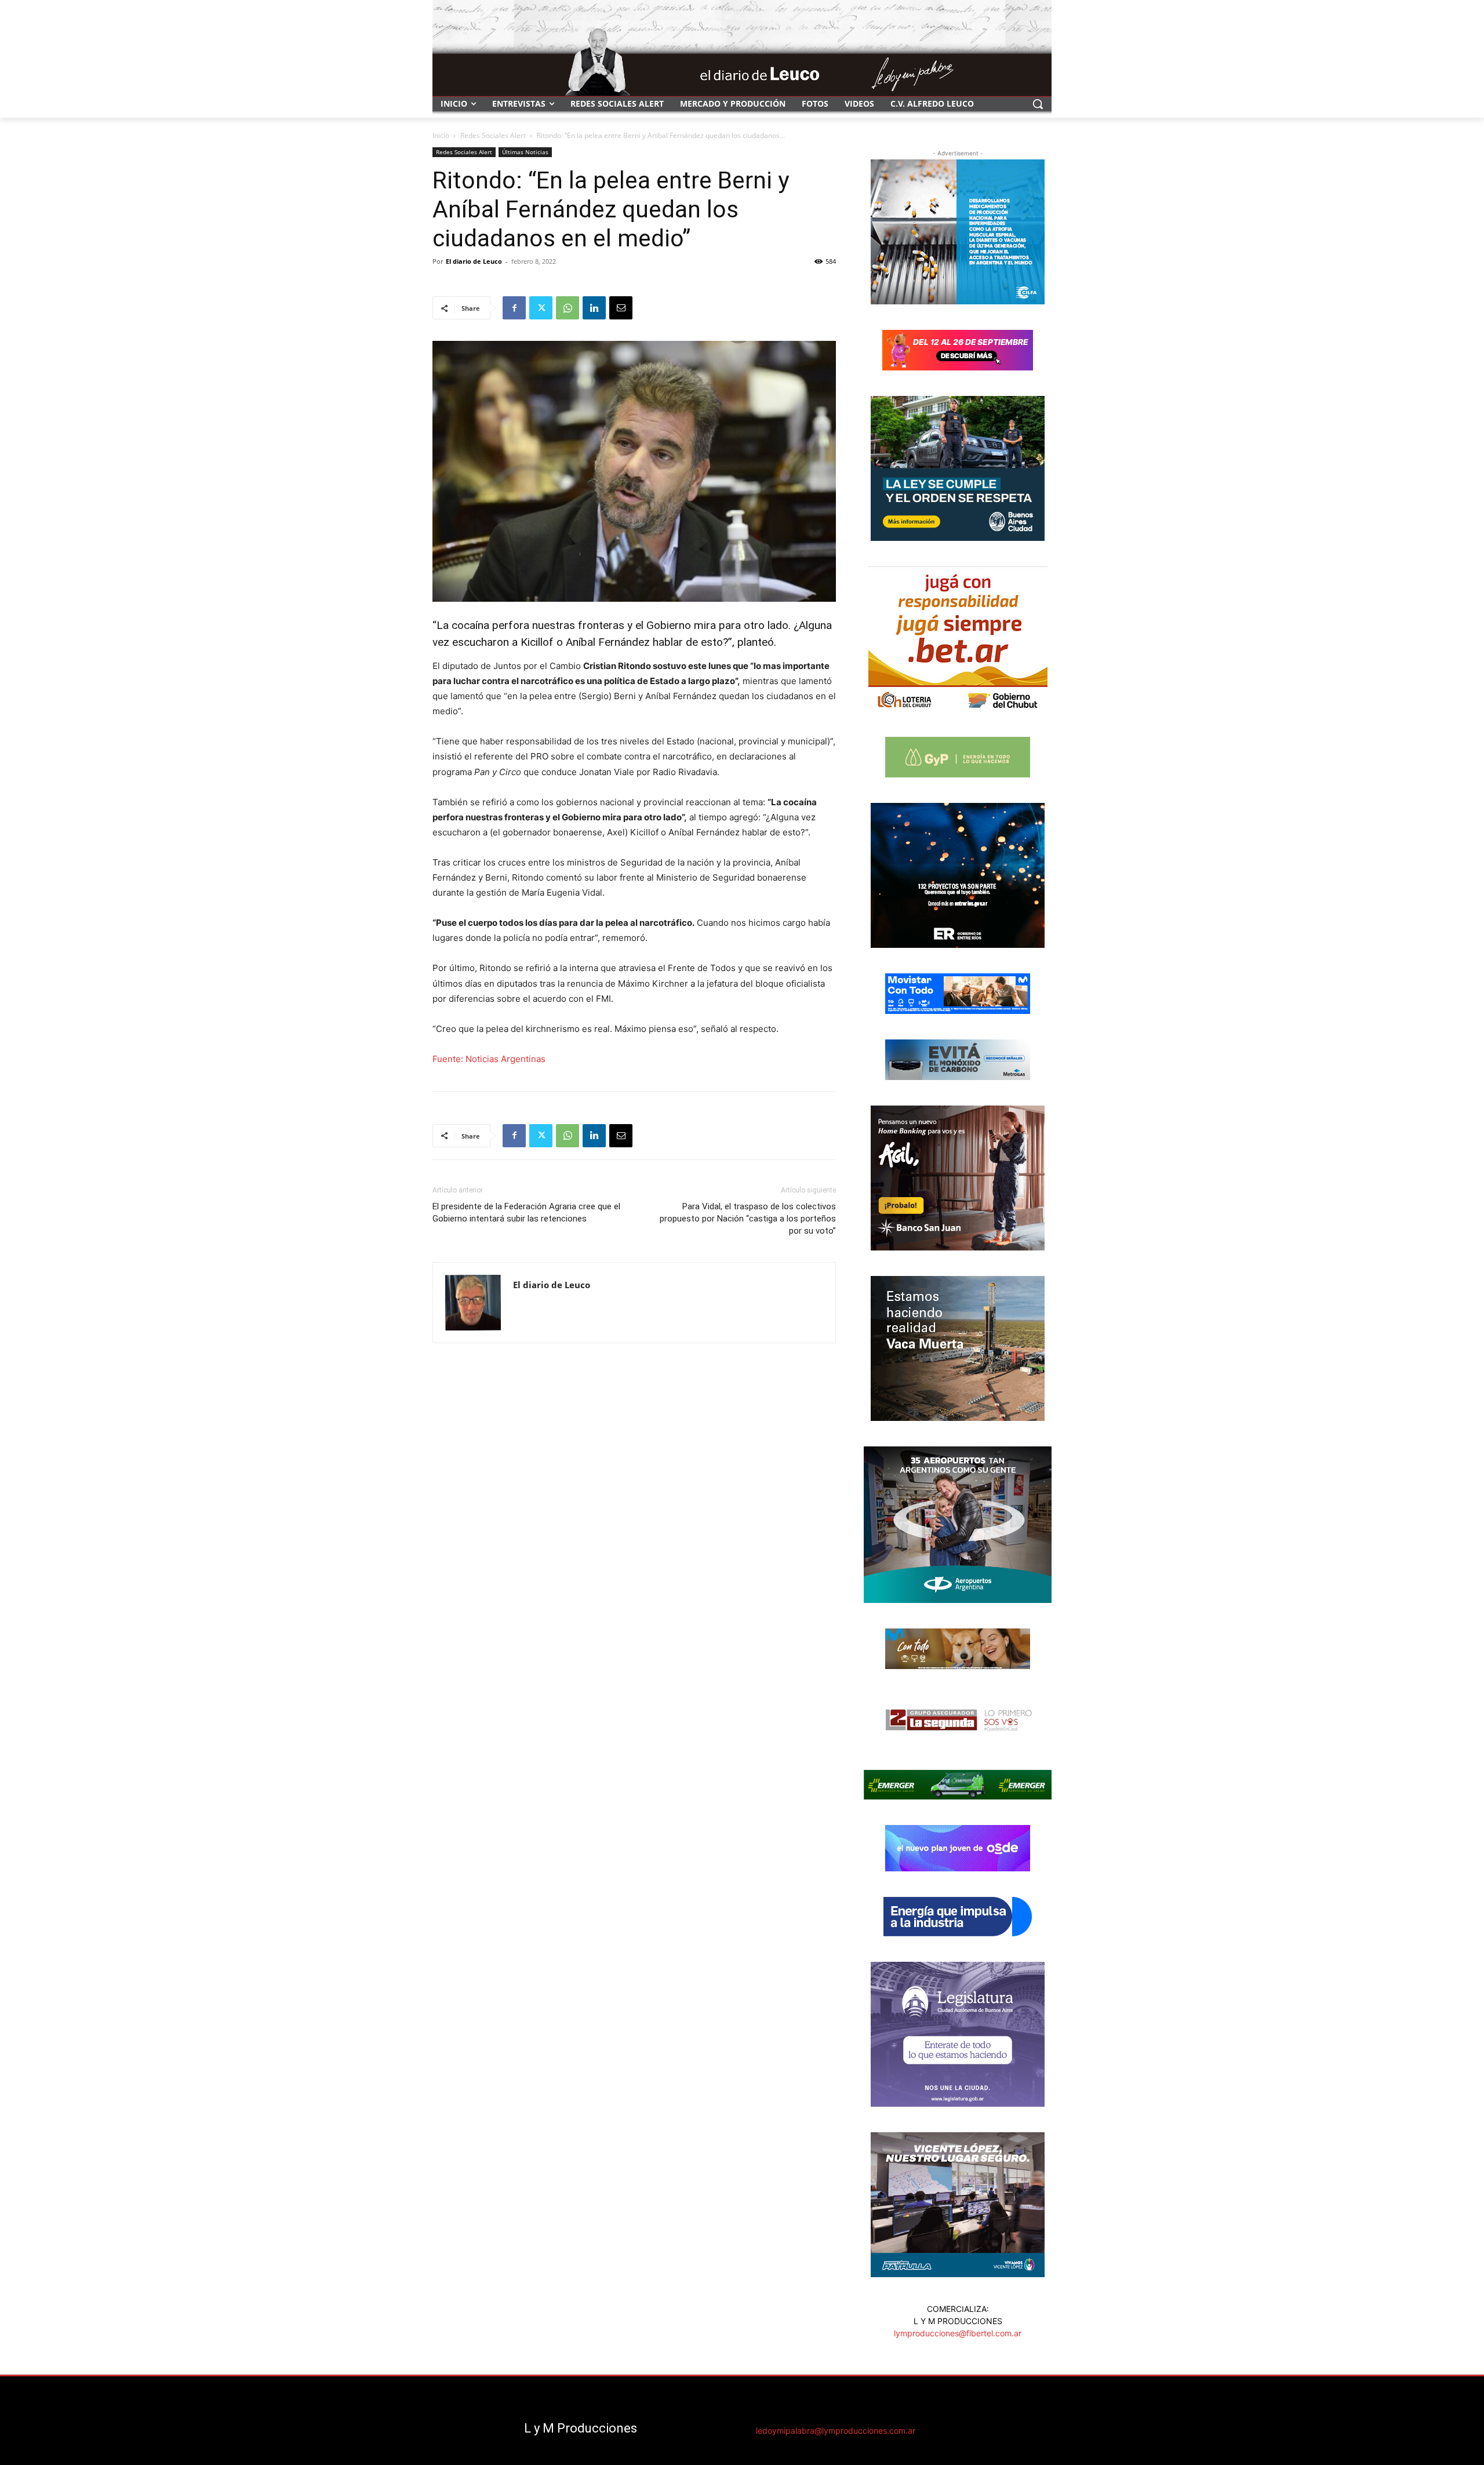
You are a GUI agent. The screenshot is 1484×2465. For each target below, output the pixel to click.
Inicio (441, 135)
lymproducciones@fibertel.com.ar (958, 2333)
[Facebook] (514, 308)
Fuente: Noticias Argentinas (489, 1059)
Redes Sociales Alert (493, 135)
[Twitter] (541, 308)
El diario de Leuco (474, 261)
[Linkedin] (594, 308)
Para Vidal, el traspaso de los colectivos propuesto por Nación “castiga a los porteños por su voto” (748, 1219)
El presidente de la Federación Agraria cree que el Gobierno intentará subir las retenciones (526, 1212)
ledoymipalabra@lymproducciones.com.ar (836, 2431)
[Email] (621, 308)
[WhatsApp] (568, 308)
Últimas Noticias (525, 152)
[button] (1038, 104)
